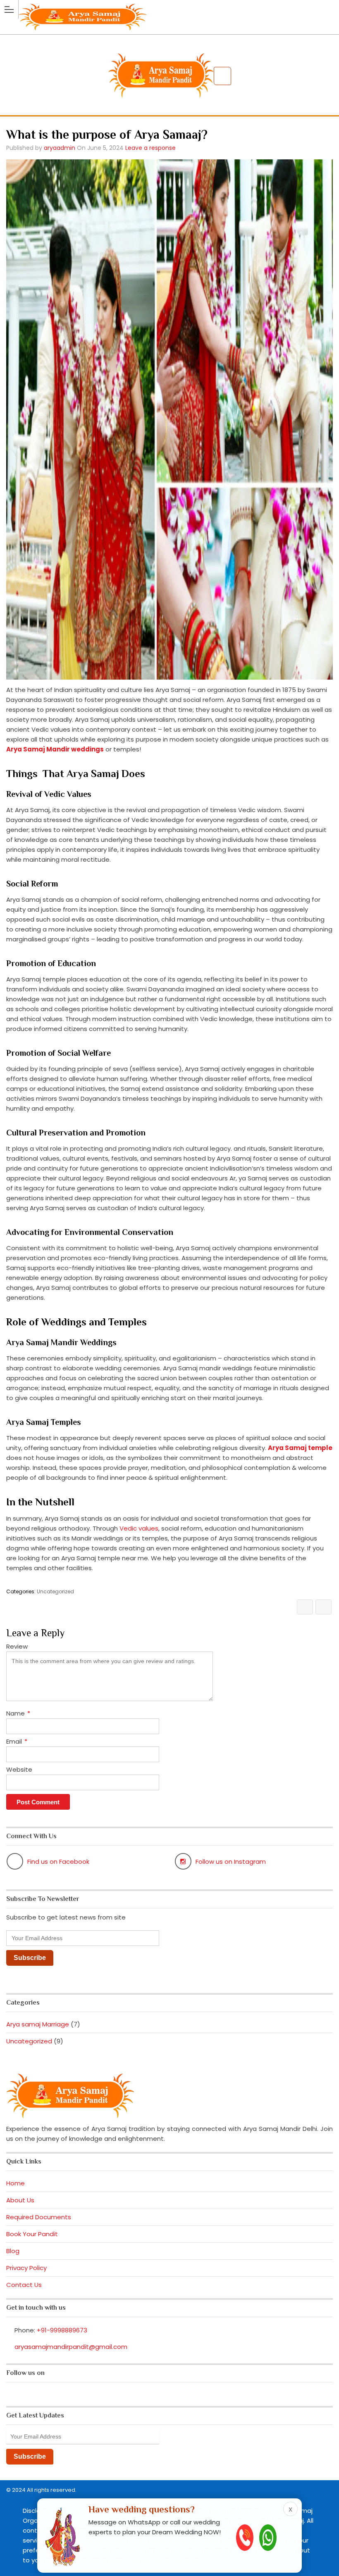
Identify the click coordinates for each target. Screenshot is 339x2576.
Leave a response (150, 148)
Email (17, 1741)
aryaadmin (60, 148)
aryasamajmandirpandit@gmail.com (71, 2347)
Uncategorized (55, 1591)
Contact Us (24, 2285)
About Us (20, 2200)
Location (222, 76)
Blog (13, 2251)
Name (18, 1713)
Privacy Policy (26, 2268)
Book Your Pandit (32, 2234)
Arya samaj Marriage (38, 2024)
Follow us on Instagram (231, 1861)
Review (17, 1646)
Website (19, 1769)
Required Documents (39, 2217)
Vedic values (139, 1528)
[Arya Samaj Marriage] (169, 9)
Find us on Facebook (58, 1861)
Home (16, 2183)
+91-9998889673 (62, 2330)
